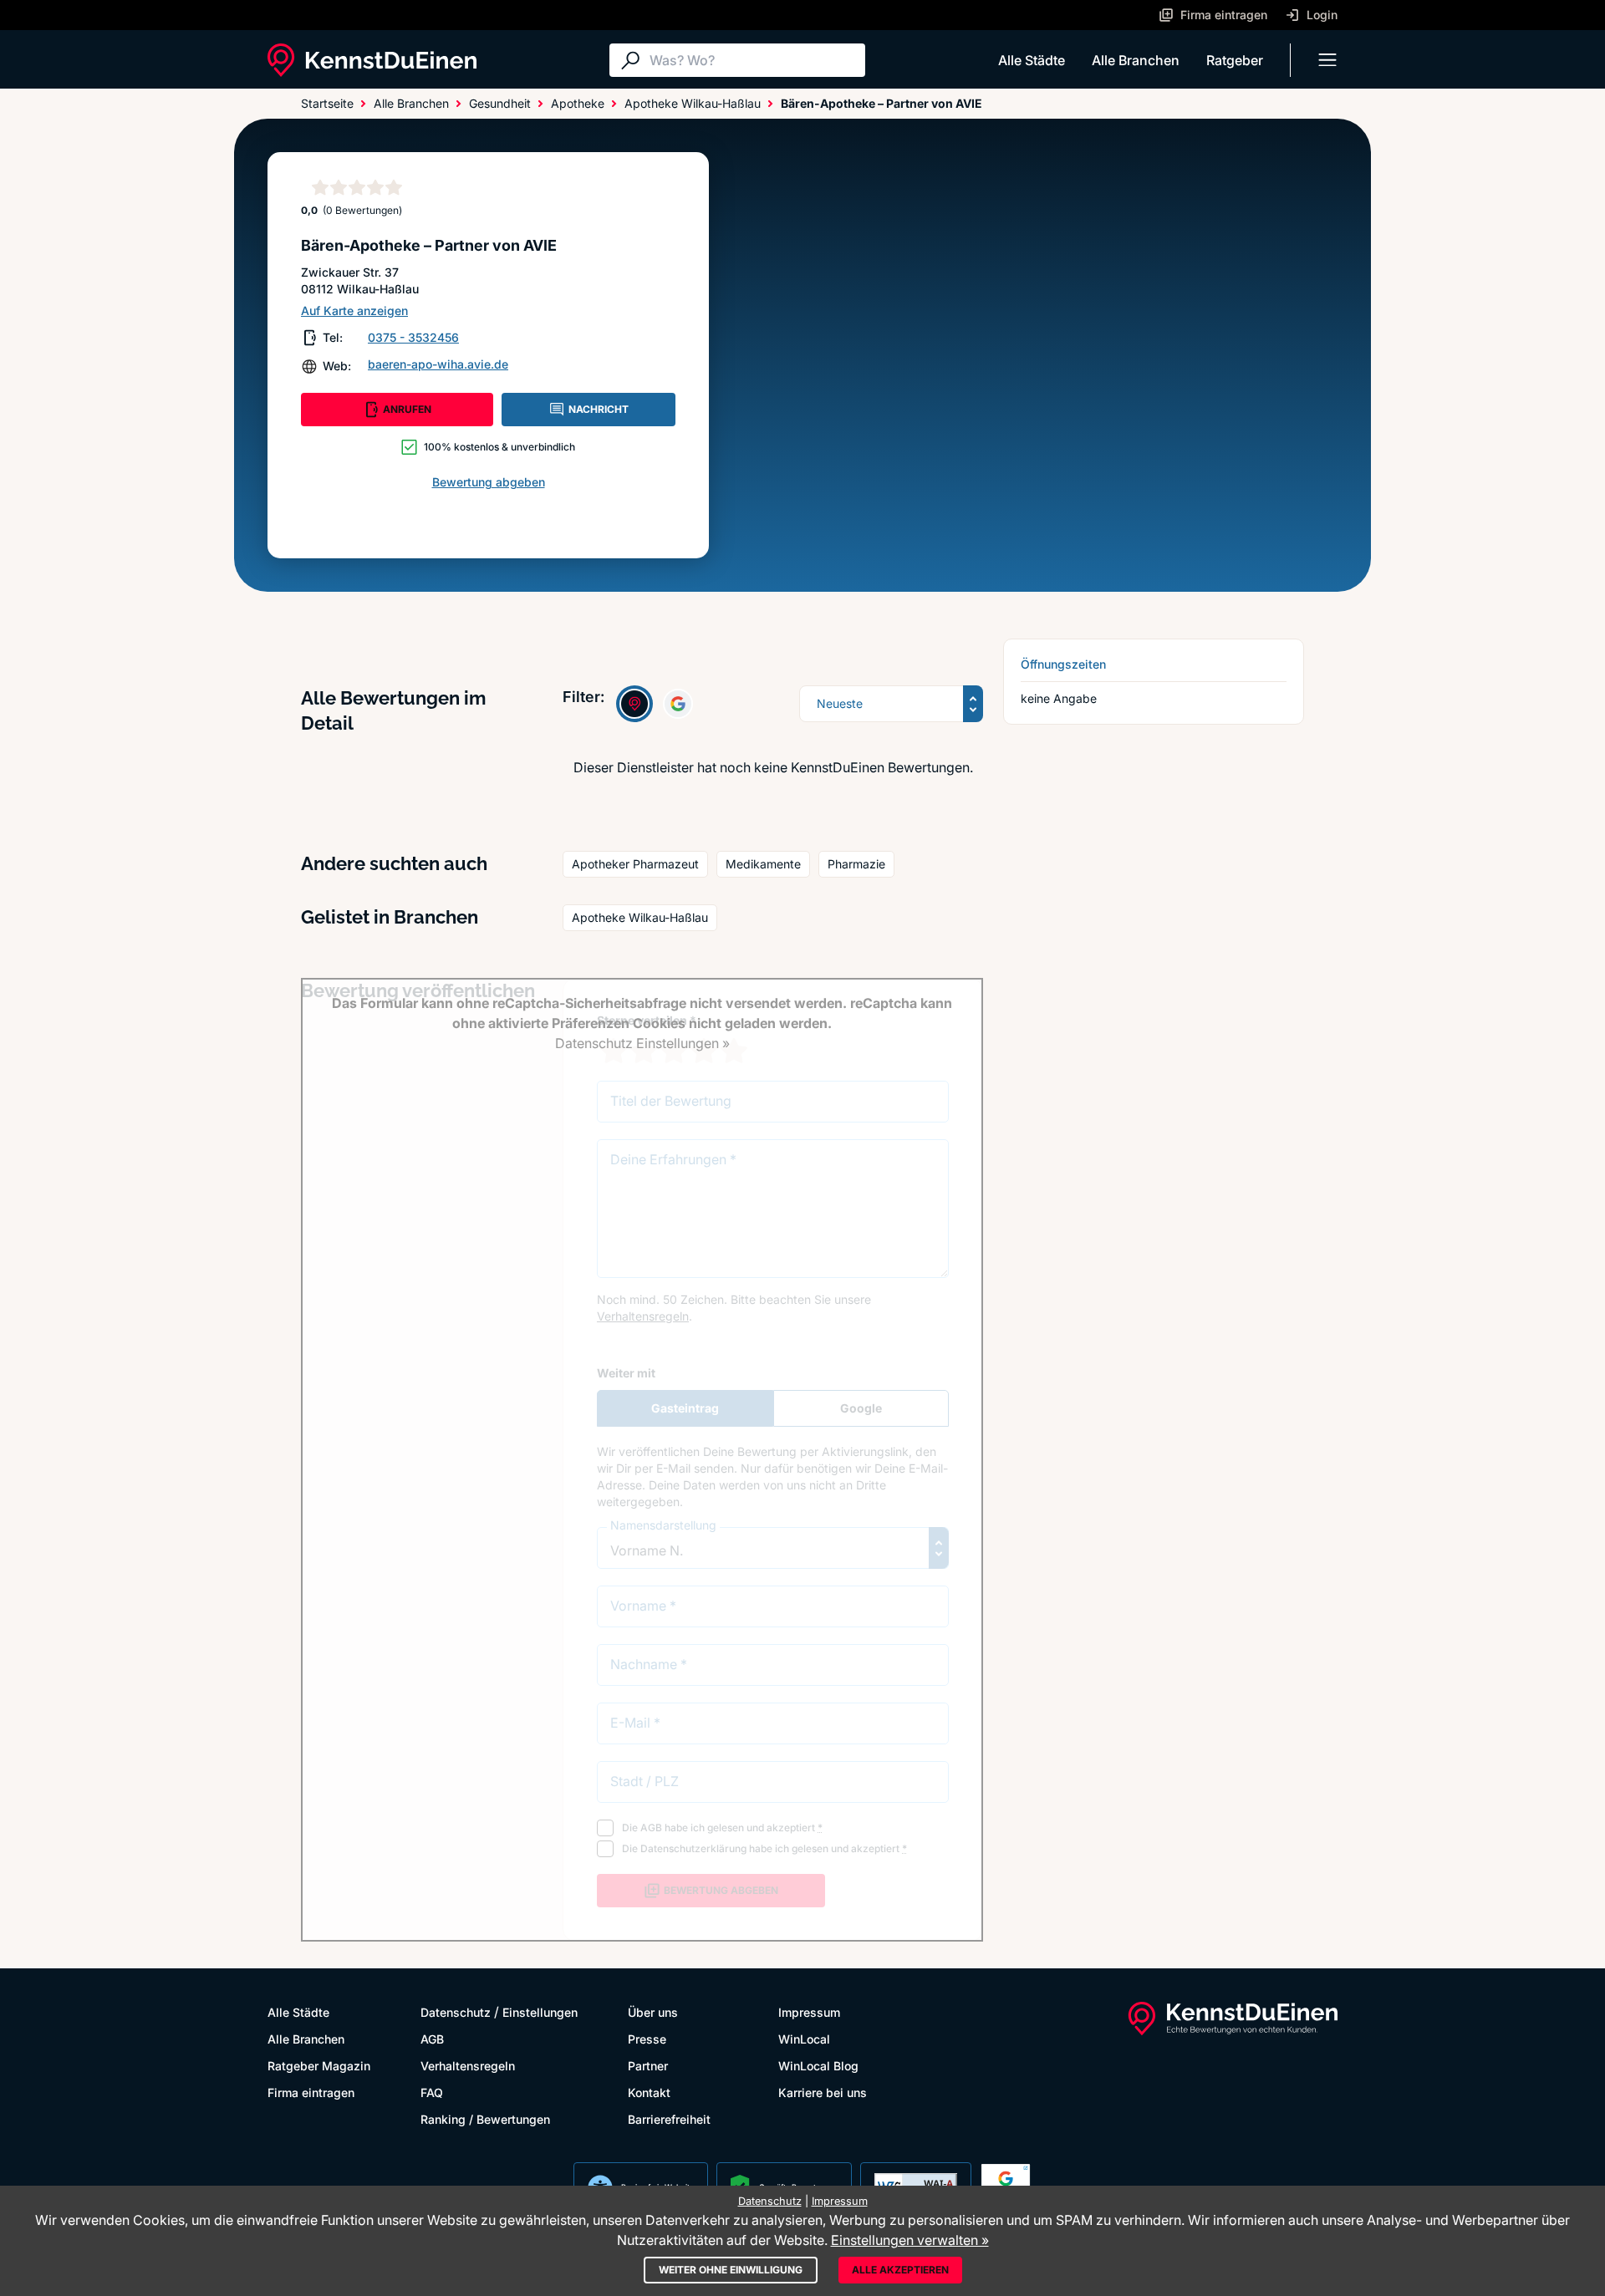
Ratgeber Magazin (319, 2066)
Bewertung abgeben (489, 482)
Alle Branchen (1136, 60)
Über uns (653, 2012)
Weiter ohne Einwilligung (731, 2270)
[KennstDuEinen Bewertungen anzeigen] (634, 704)
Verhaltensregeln (468, 2066)
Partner (648, 2066)
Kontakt (649, 2092)
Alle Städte (1032, 60)
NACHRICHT (599, 409)
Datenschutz (456, 2012)
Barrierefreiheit (669, 2119)
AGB (432, 2039)
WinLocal (804, 2039)
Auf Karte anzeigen (354, 311)
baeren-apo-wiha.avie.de (438, 364)
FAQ (432, 2092)
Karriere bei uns (823, 2092)
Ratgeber (1235, 60)
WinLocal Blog (818, 2066)
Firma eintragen (311, 2092)
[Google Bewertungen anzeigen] (678, 704)
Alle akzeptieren (900, 2270)
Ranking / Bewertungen (485, 2119)
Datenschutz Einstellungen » (642, 1043)
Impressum (809, 2012)
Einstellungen (540, 2012)
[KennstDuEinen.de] (372, 60)
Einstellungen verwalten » (910, 2240)
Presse (647, 2039)
